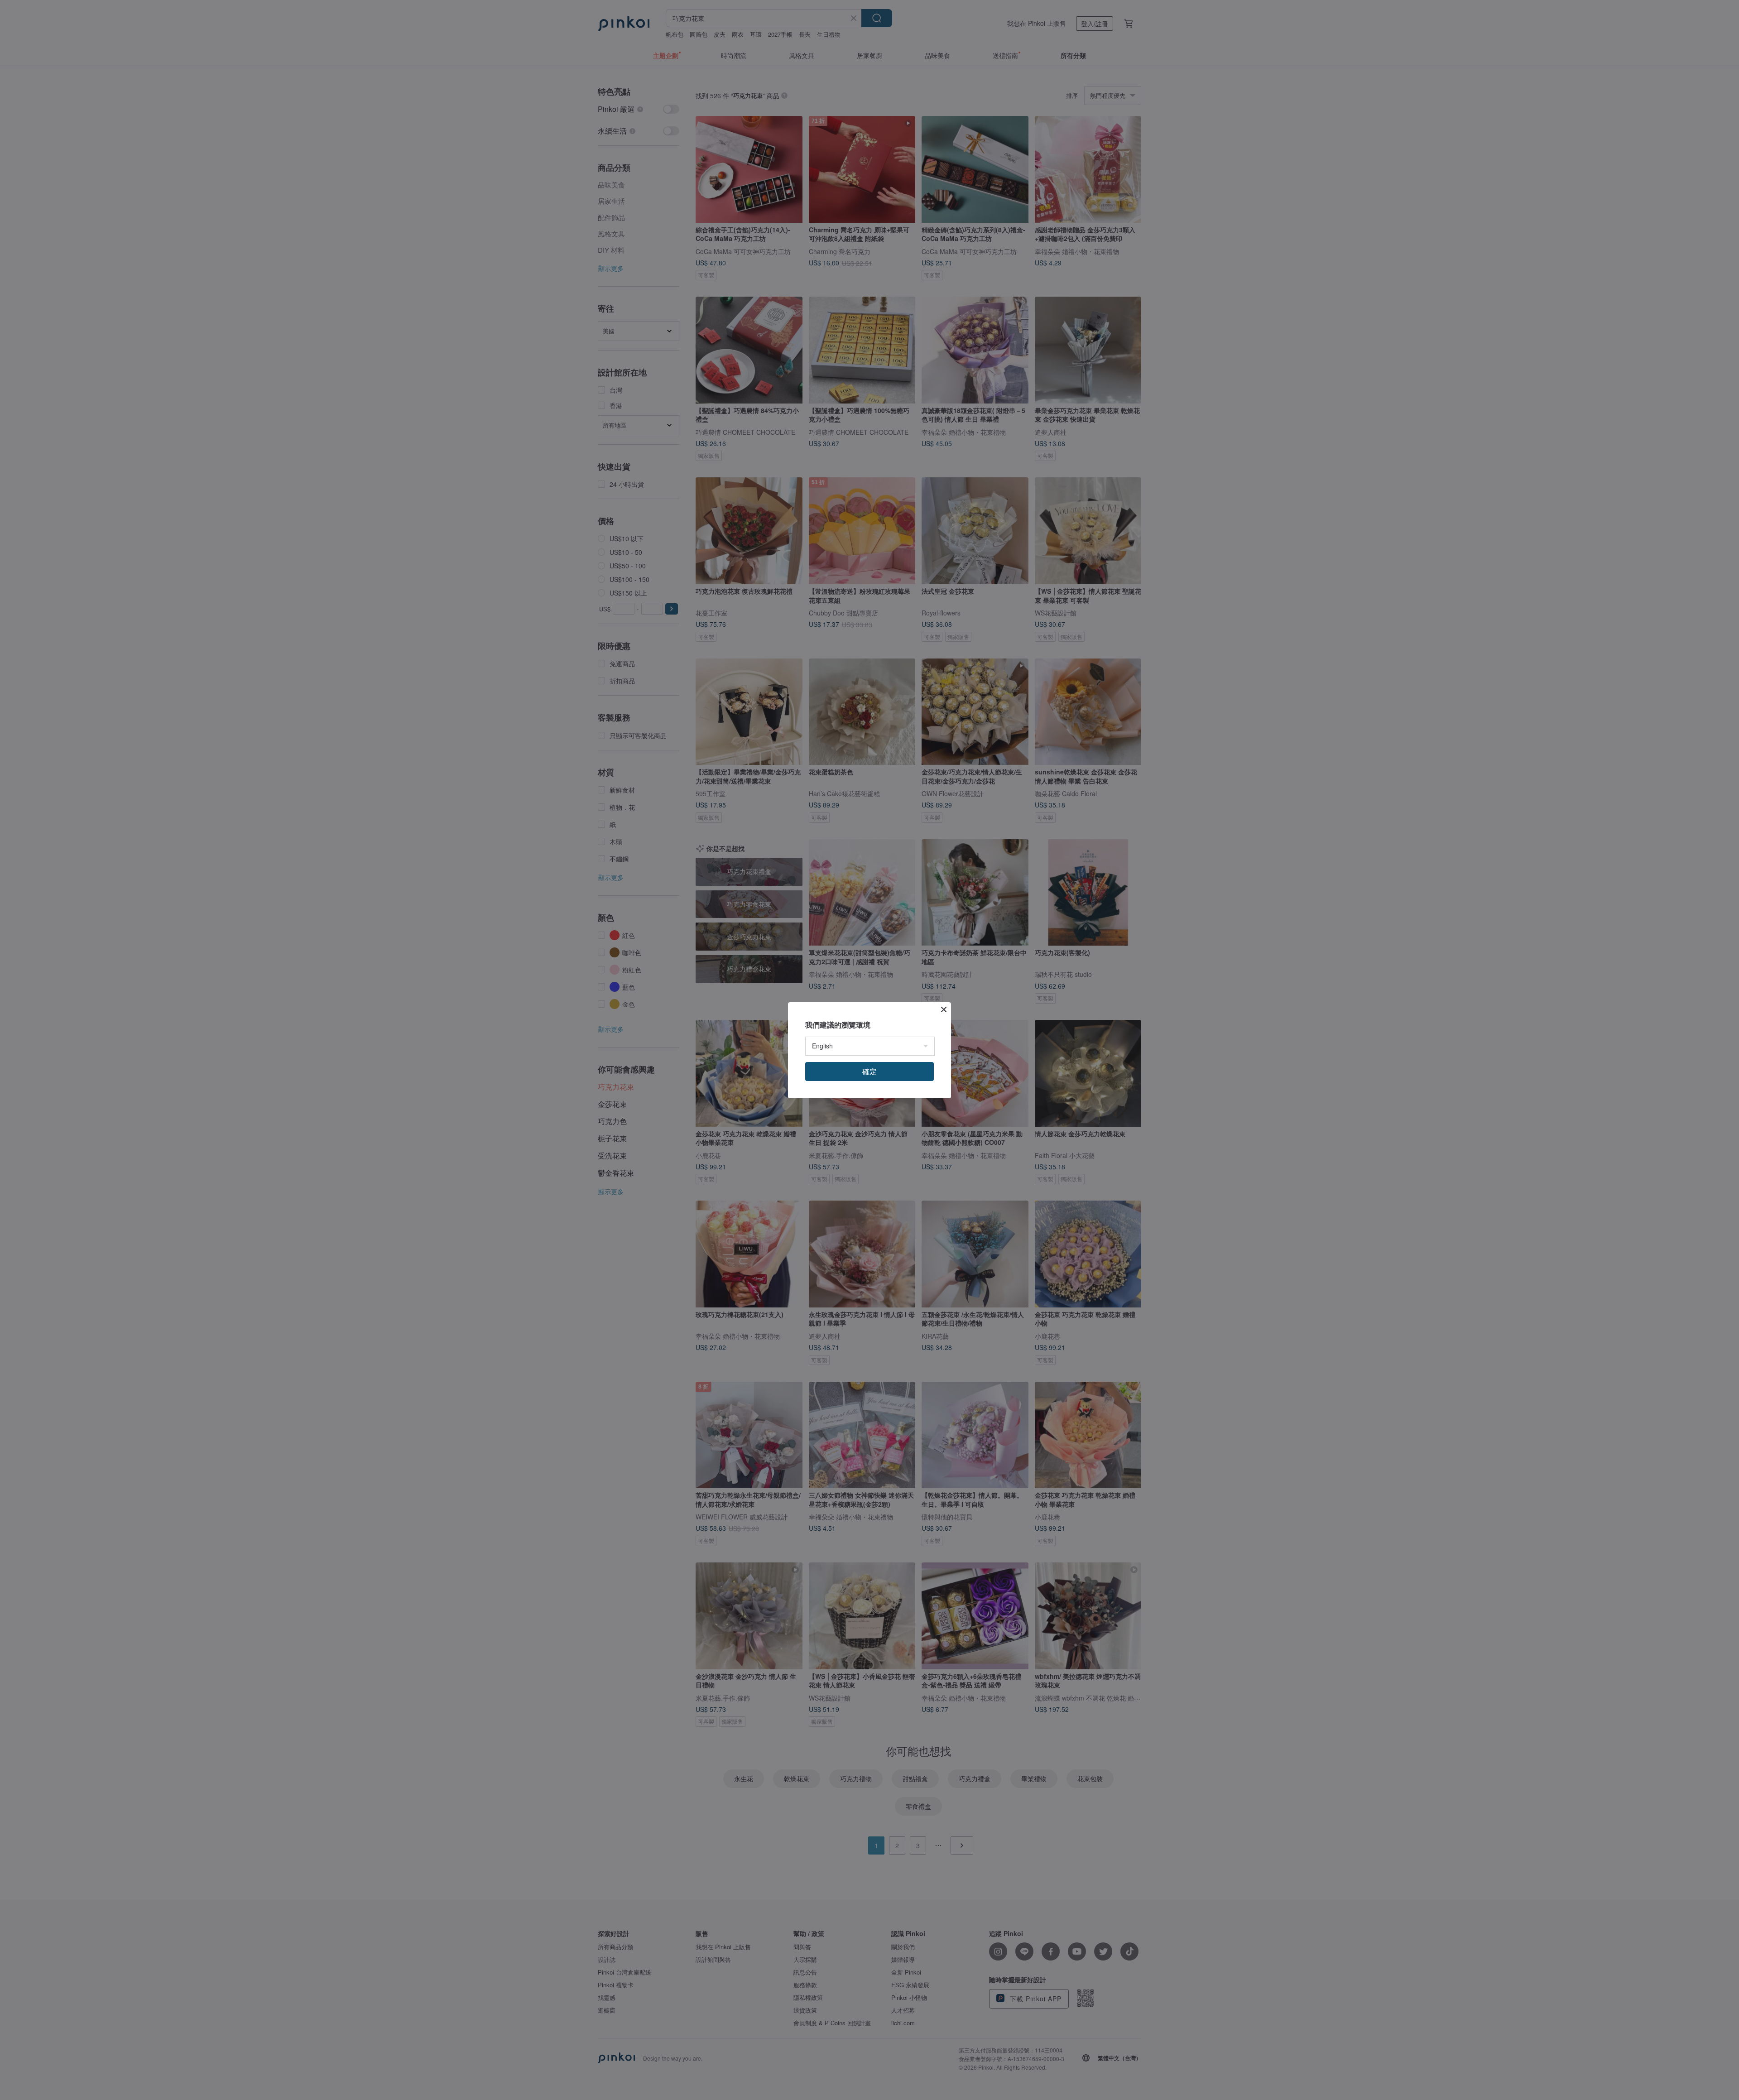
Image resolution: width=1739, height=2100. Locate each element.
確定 (869, 1071)
